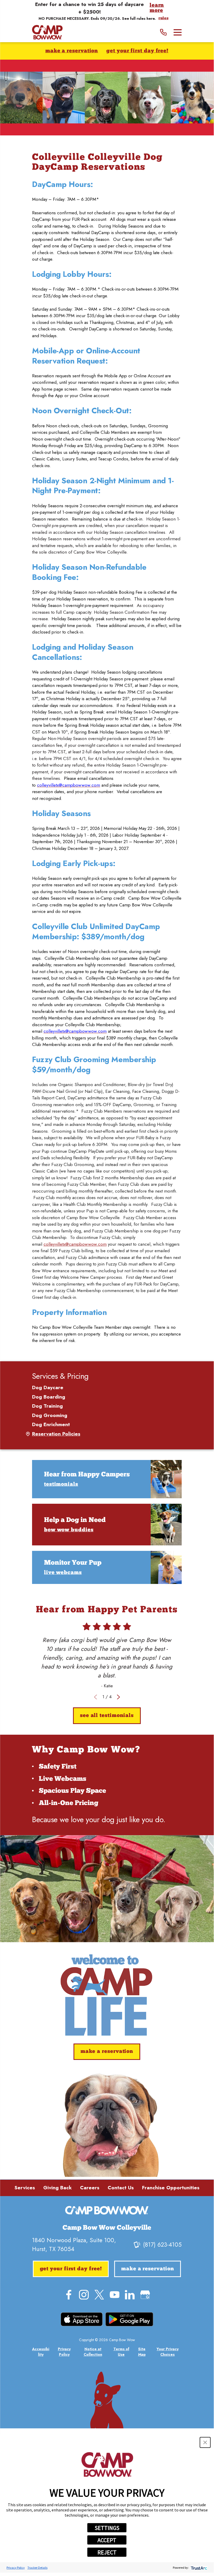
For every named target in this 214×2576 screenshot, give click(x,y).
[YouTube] (115, 2295)
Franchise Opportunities (171, 2188)
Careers (90, 2188)
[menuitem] (107, 1388)
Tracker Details (37, 2568)
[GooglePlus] (145, 2295)
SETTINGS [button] (107, 2528)
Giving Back (57, 2188)
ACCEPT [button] (107, 2540)
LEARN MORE (157, 8)
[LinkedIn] (130, 2295)
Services (25, 2188)
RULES (163, 18)
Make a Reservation (72, 51)
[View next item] (118, 1697)
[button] (205, 2442)
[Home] (47, 32)
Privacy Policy (16, 2568)
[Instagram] (84, 2295)
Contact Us (121, 2188)
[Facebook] (69, 2295)
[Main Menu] (178, 32)
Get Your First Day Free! (137, 51)
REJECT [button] (107, 2552)
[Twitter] (99, 2295)
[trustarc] (198, 2568)
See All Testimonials (107, 1716)
